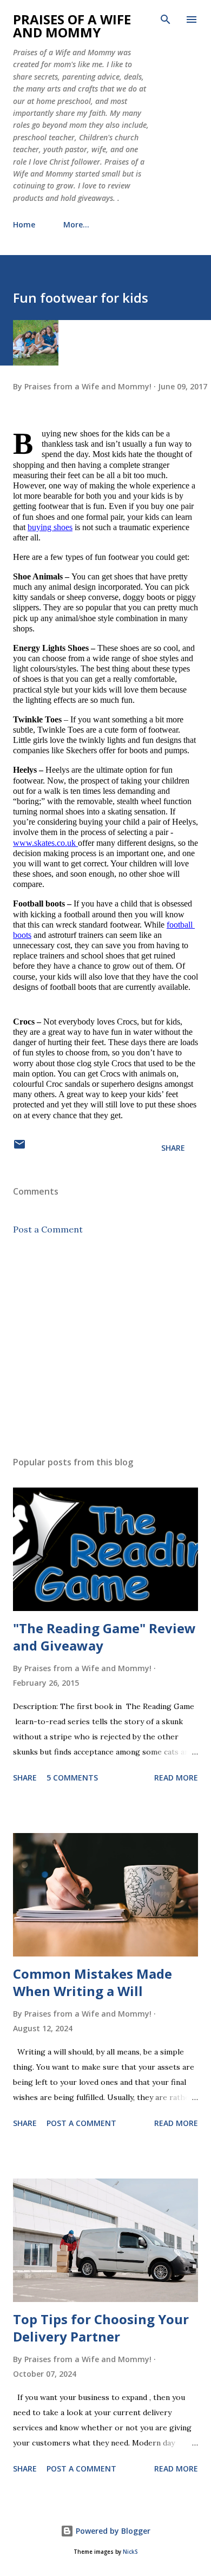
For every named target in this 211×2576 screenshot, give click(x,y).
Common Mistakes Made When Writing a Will (93, 1982)
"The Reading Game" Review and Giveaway (104, 1637)
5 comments (72, 1778)
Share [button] (173, 1148)
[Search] (166, 19)
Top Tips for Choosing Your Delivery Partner (101, 2328)
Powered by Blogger (112, 2531)
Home (24, 224)
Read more (176, 1778)
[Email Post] (19, 1148)
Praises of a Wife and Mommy (72, 26)
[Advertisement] (105, 1346)
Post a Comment (48, 1229)
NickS (130, 2552)
